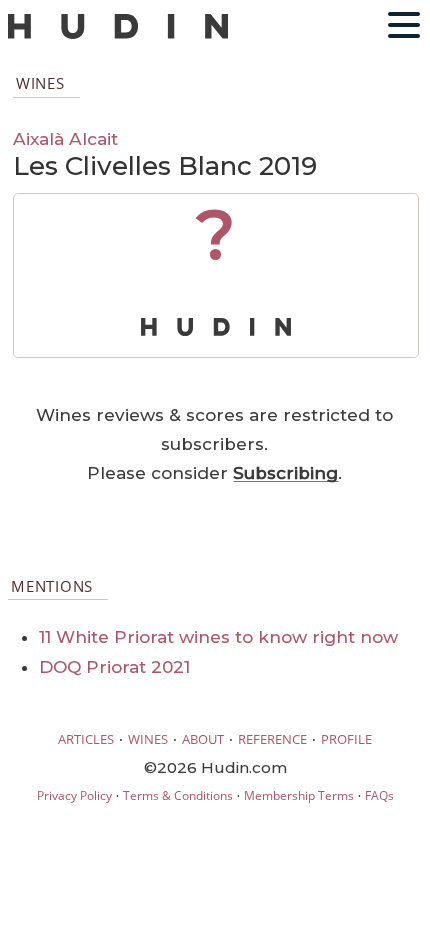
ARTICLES (86, 739)
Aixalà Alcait (65, 138)
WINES (148, 739)
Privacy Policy (74, 795)
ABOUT (203, 739)
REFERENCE (272, 739)
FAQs (379, 795)
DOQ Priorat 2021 (114, 667)
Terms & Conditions (178, 795)
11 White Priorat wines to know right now (218, 637)
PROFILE (346, 739)
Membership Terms (299, 795)
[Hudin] (118, 34)
